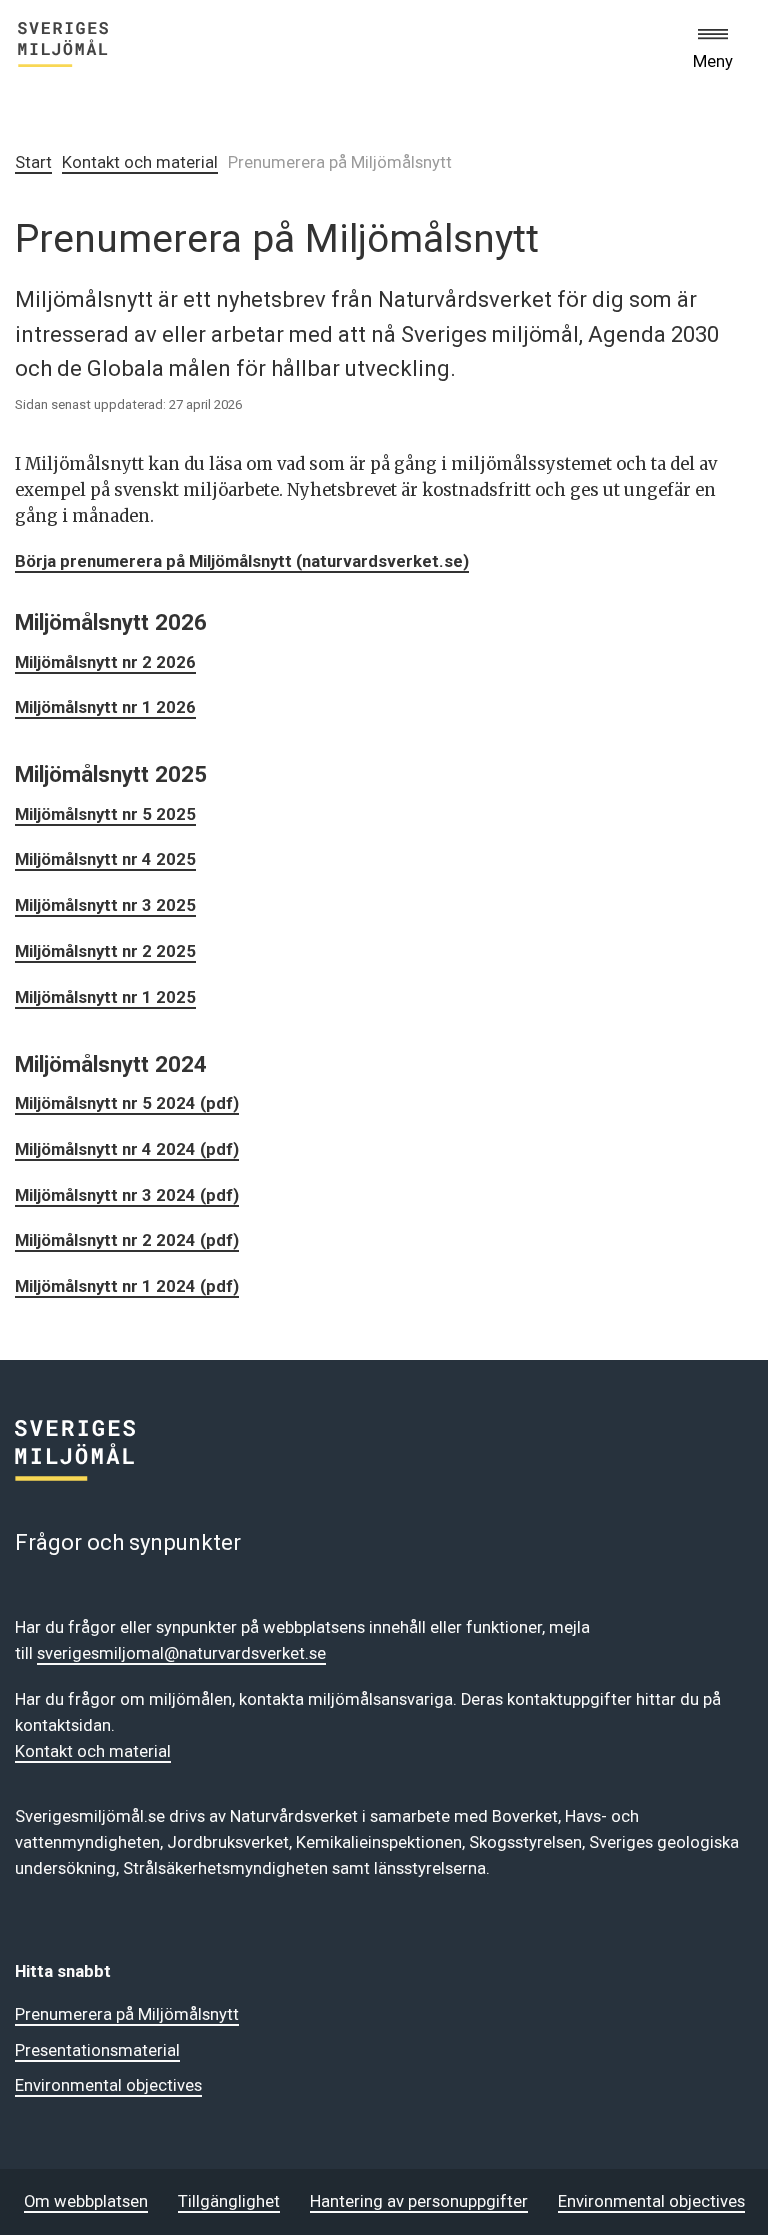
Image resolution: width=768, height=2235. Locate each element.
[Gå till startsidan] (63, 48)
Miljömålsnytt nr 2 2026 (105, 662)
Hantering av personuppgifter (419, 2201)
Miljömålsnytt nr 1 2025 (105, 997)
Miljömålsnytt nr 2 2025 (105, 951)
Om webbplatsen (86, 2201)
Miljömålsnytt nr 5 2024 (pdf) (127, 1103)
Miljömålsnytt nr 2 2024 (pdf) (127, 1240)
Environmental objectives (108, 2085)
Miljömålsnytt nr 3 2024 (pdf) (127, 1195)
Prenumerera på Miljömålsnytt (127, 2014)
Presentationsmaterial (97, 2050)
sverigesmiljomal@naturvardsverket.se (181, 1653)
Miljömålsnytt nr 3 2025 (105, 905)
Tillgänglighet (229, 2201)
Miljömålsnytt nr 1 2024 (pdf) (127, 1286)
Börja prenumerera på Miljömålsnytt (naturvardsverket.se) (242, 561)
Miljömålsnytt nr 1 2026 (105, 707)
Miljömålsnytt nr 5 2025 (105, 814)
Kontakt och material (140, 162)
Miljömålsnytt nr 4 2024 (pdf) (127, 1149)
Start (33, 162)
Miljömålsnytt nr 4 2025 (105, 859)
